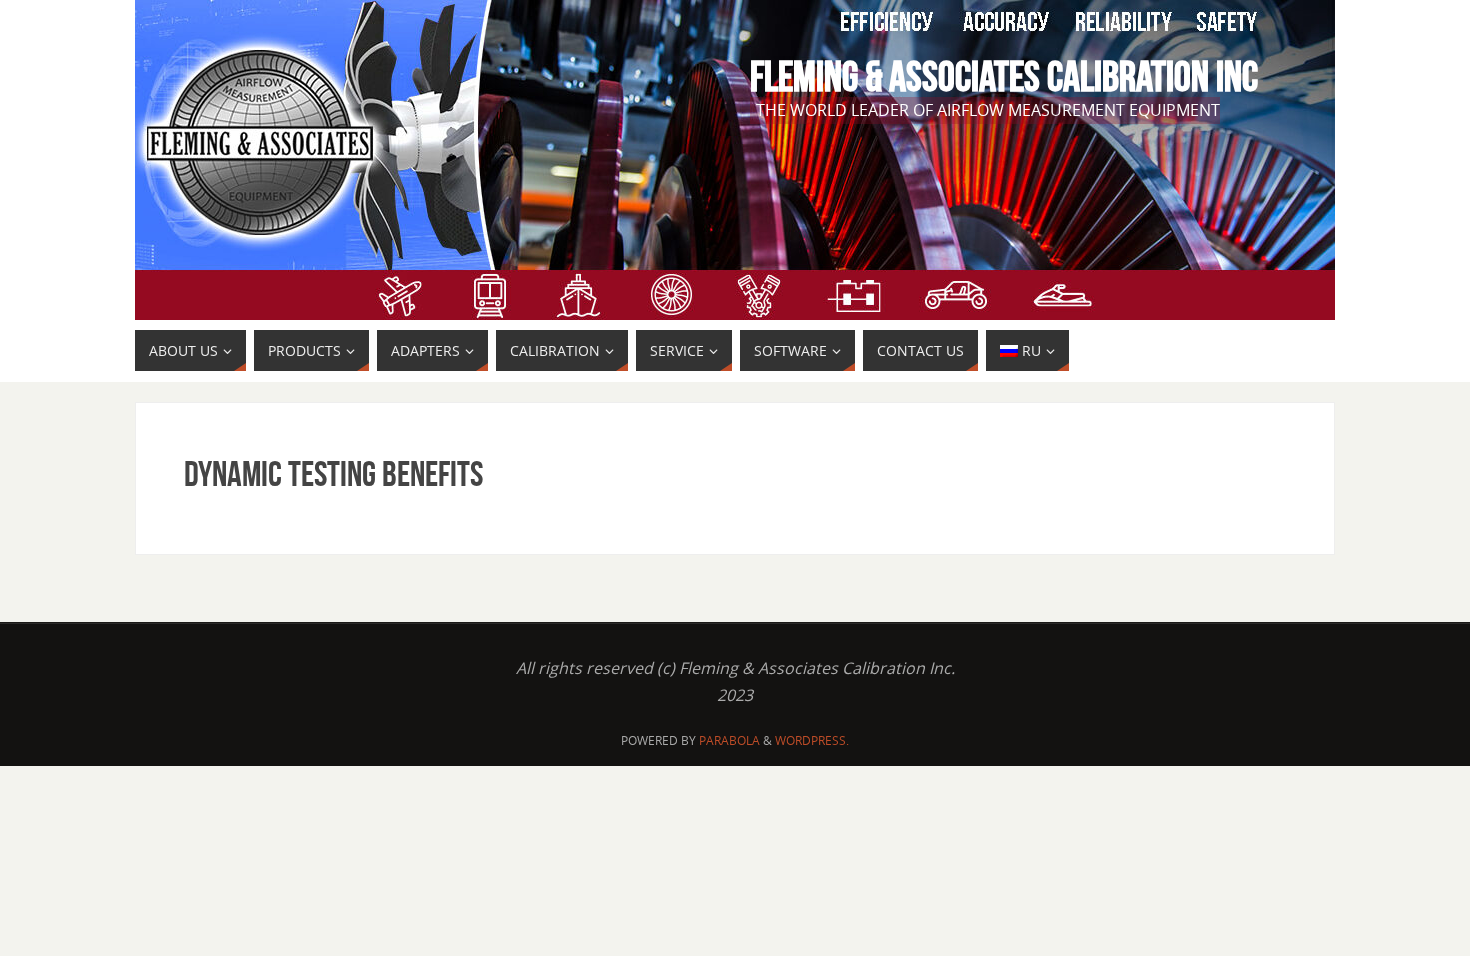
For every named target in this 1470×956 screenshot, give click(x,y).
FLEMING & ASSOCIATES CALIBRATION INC (1004, 76)
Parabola (729, 740)
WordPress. (812, 740)
